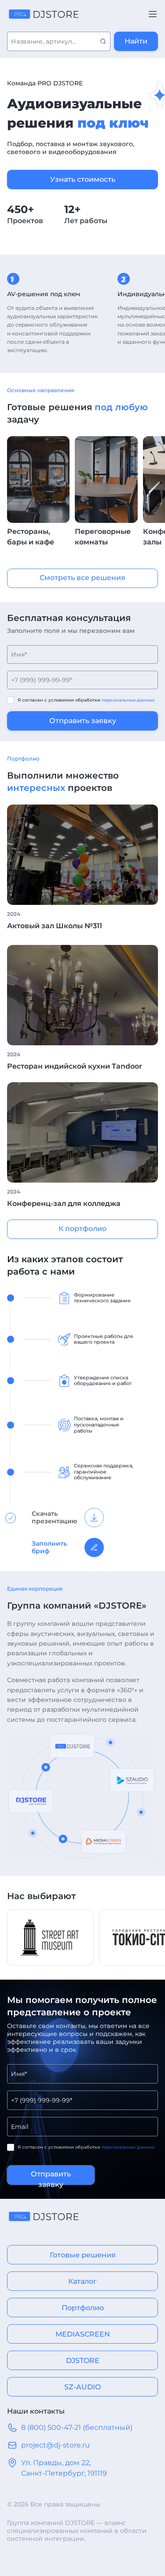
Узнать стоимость (83, 179)
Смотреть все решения (82, 578)
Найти (136, 41)
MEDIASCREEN (83, 2334)
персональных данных (128, 700)
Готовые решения (83, 2255)
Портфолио (83, 2308)
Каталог (82, 2281)
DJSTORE (83, 2361)
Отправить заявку (83, 721)
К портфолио (82, 1229)
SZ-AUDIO (82, 2387)
